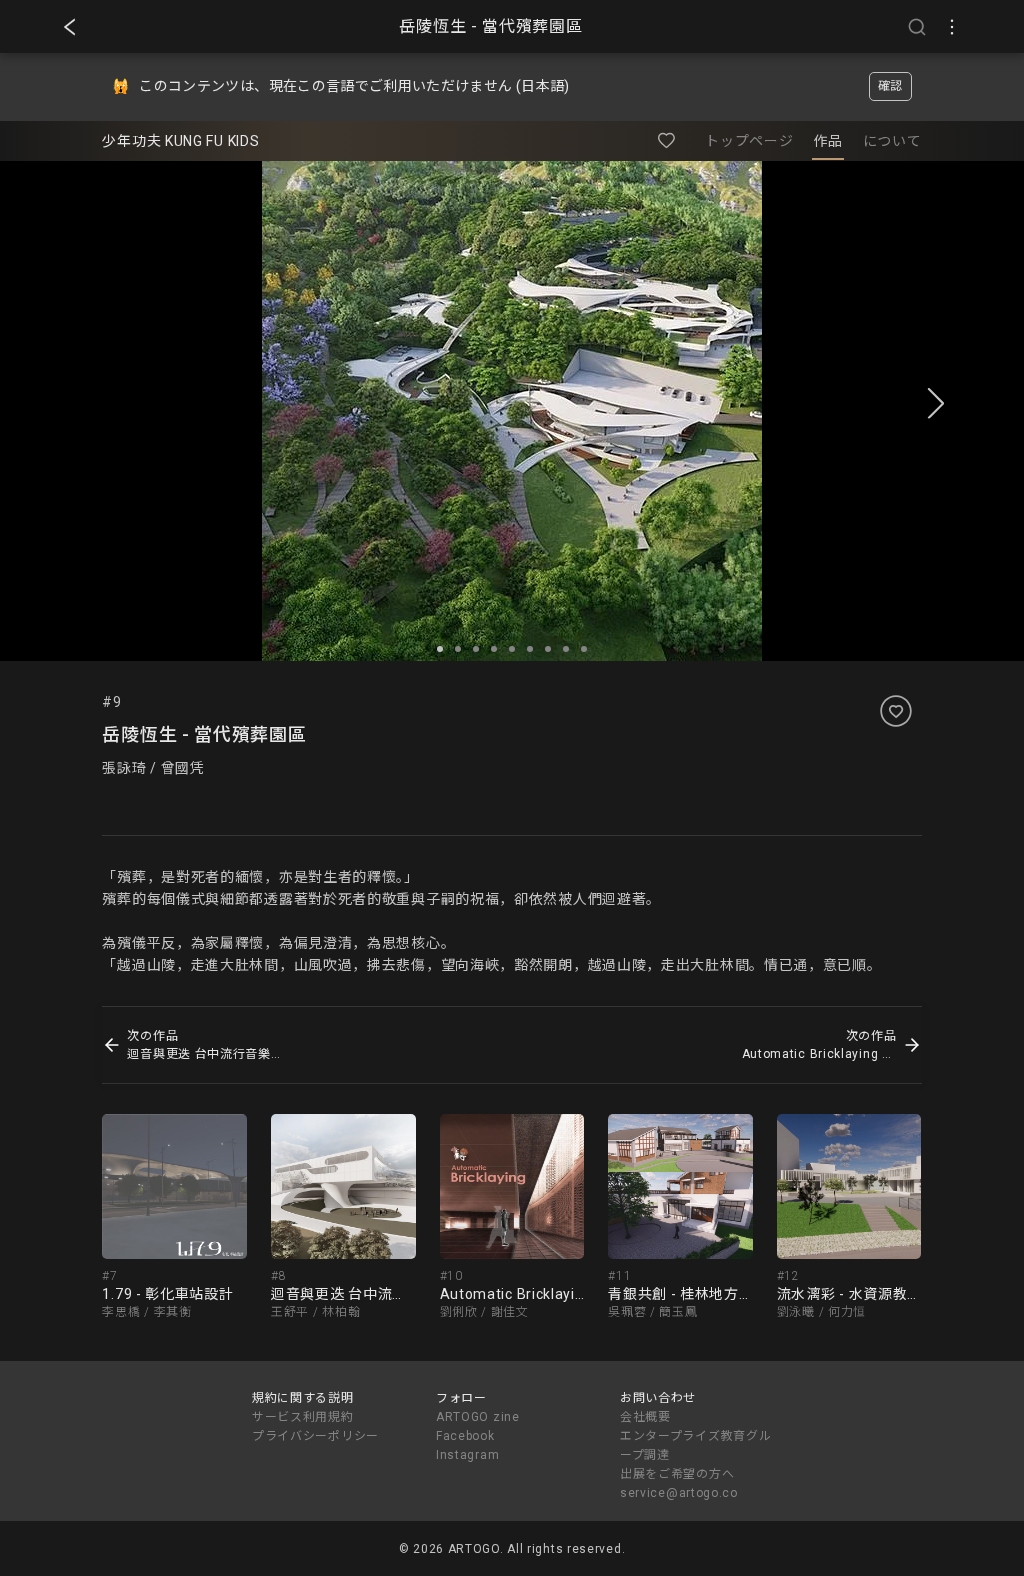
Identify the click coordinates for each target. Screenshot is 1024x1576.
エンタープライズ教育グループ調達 (695, 1445)
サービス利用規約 (303, 1417)
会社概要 (645, 1417)
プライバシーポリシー (315, 1436)
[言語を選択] (952, 27)
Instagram (467, 1455)
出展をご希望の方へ (677, 1474)
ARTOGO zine (478, 1417)
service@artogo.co (679, 1493)
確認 (890, 86)
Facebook (465, 1436)
